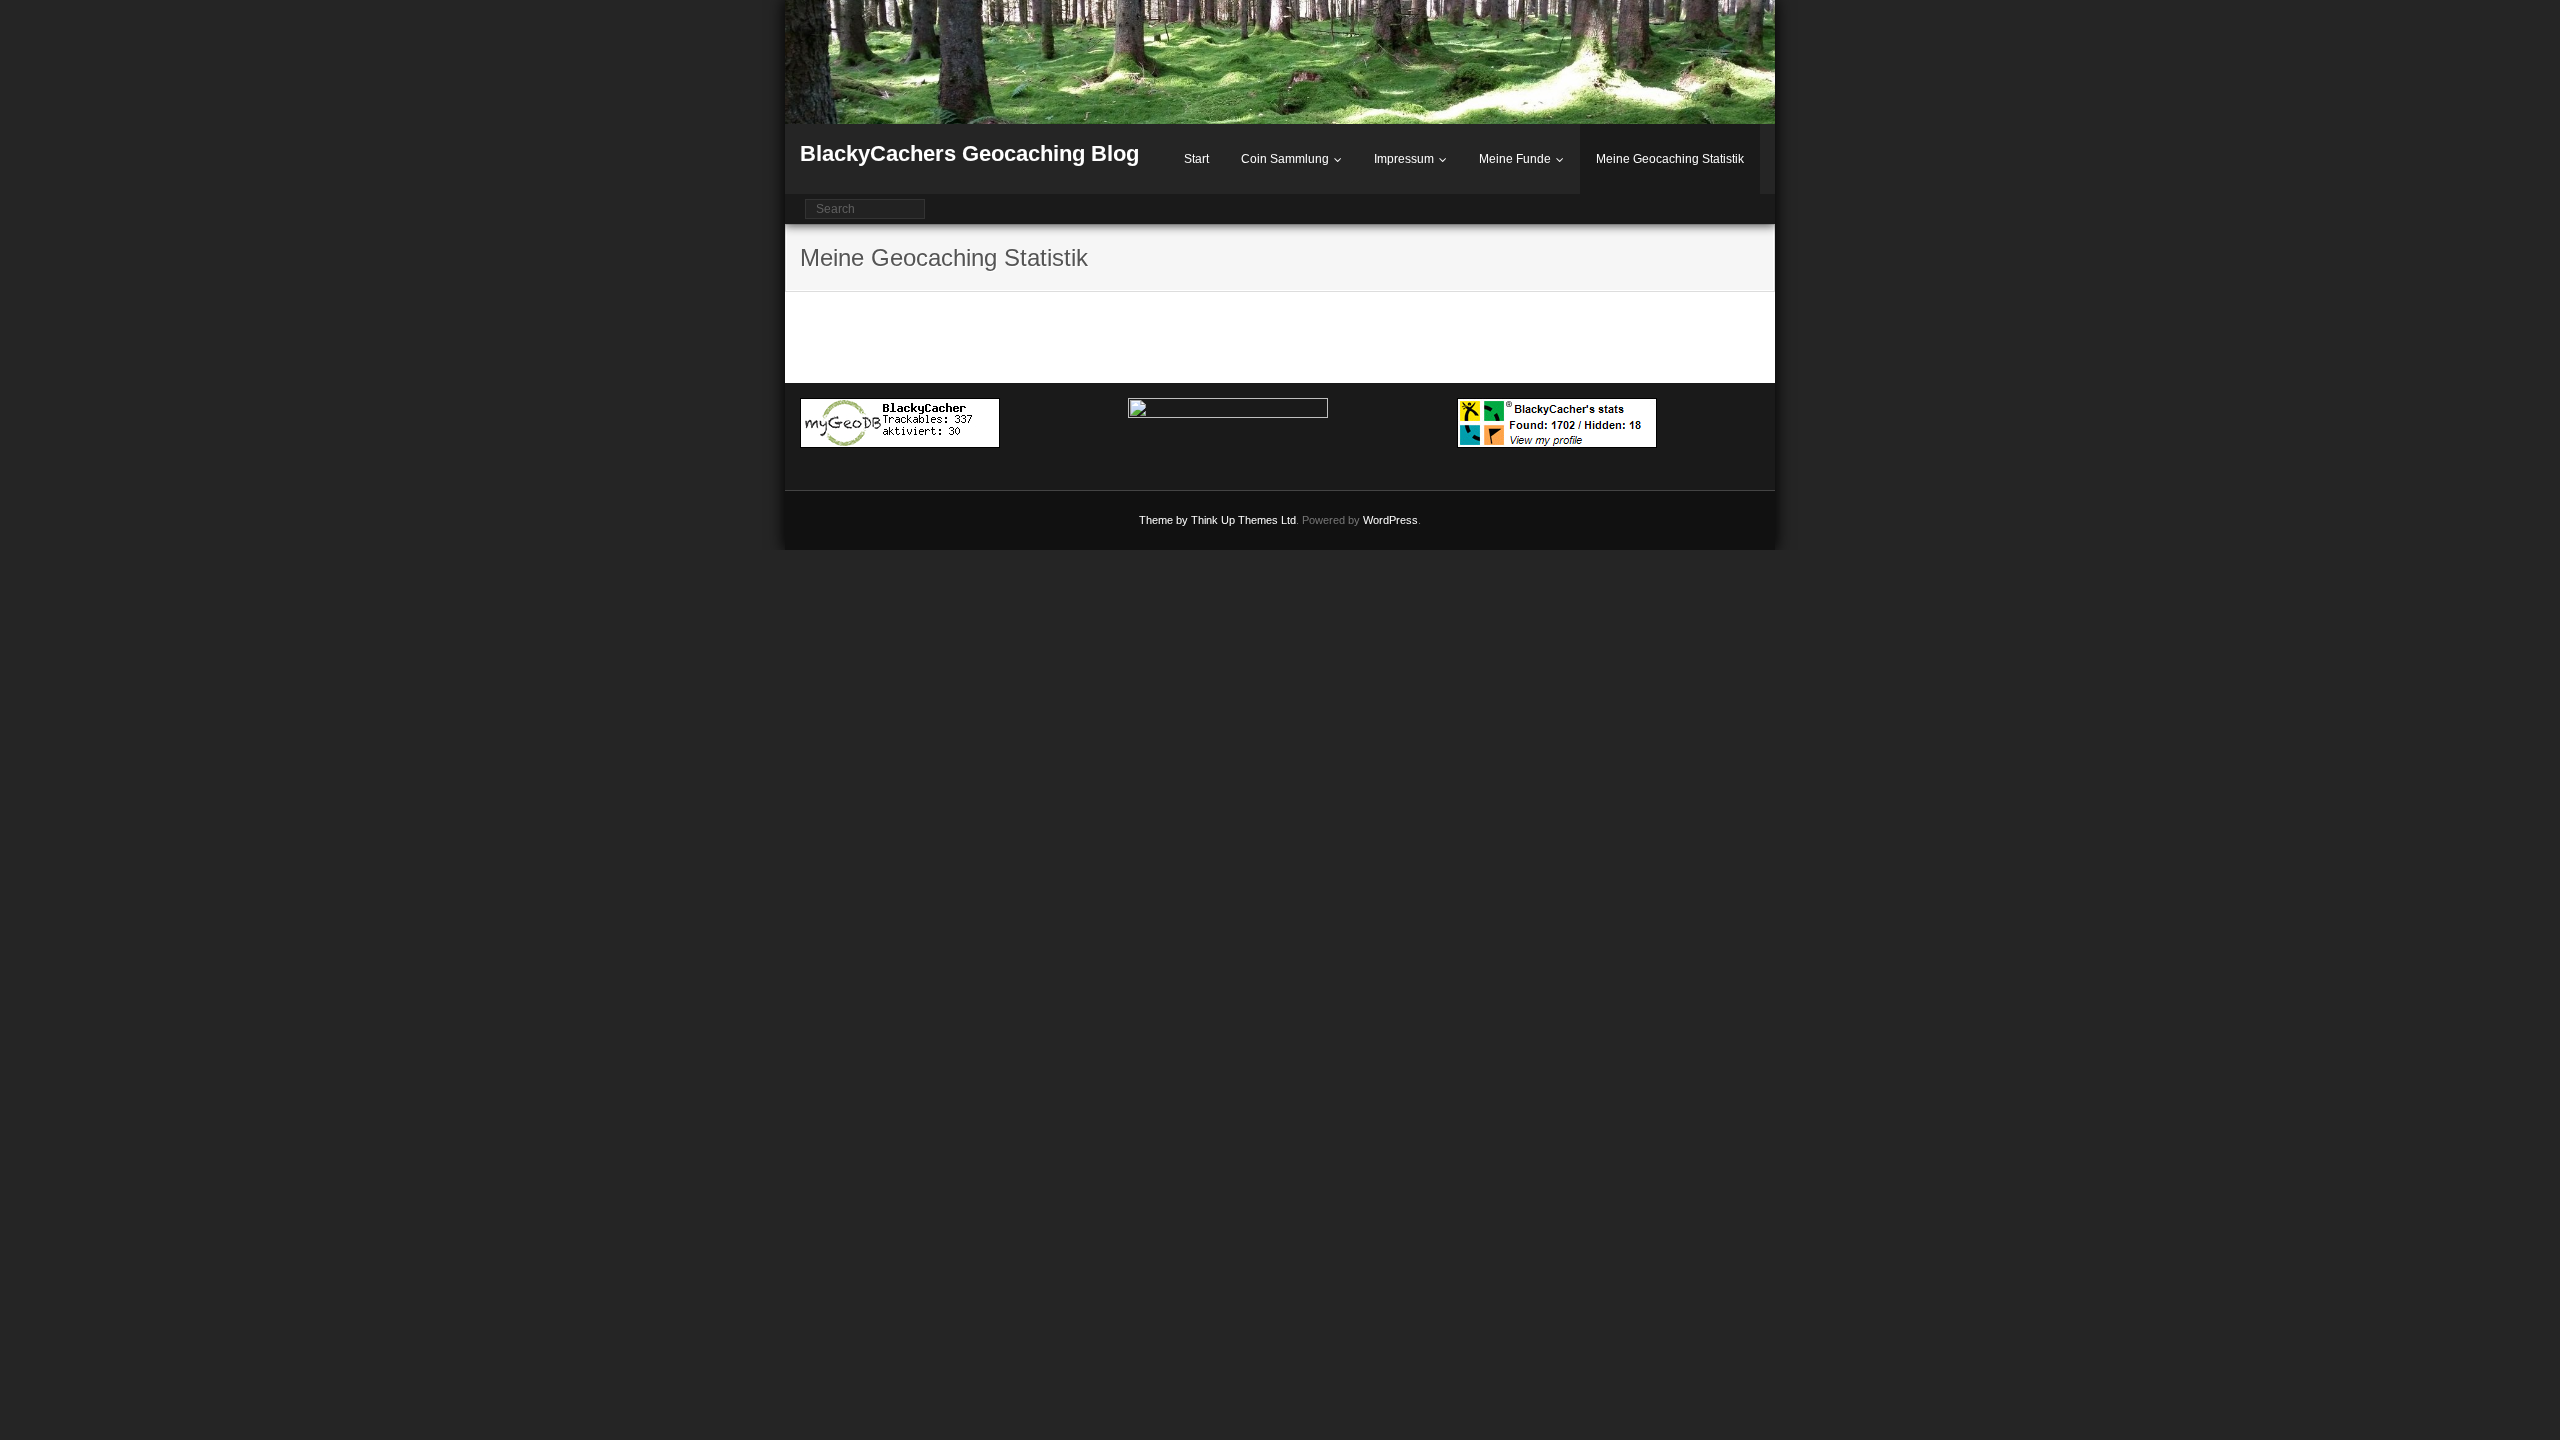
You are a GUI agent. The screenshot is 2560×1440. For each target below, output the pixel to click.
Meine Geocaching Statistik (1670, 159)
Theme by (1165, 520)
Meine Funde (1515, 159)
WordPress (1390, 520)
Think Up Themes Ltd (1243, 520)
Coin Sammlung (1285, 159)
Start (1196, 159)
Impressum (1404, 159)
